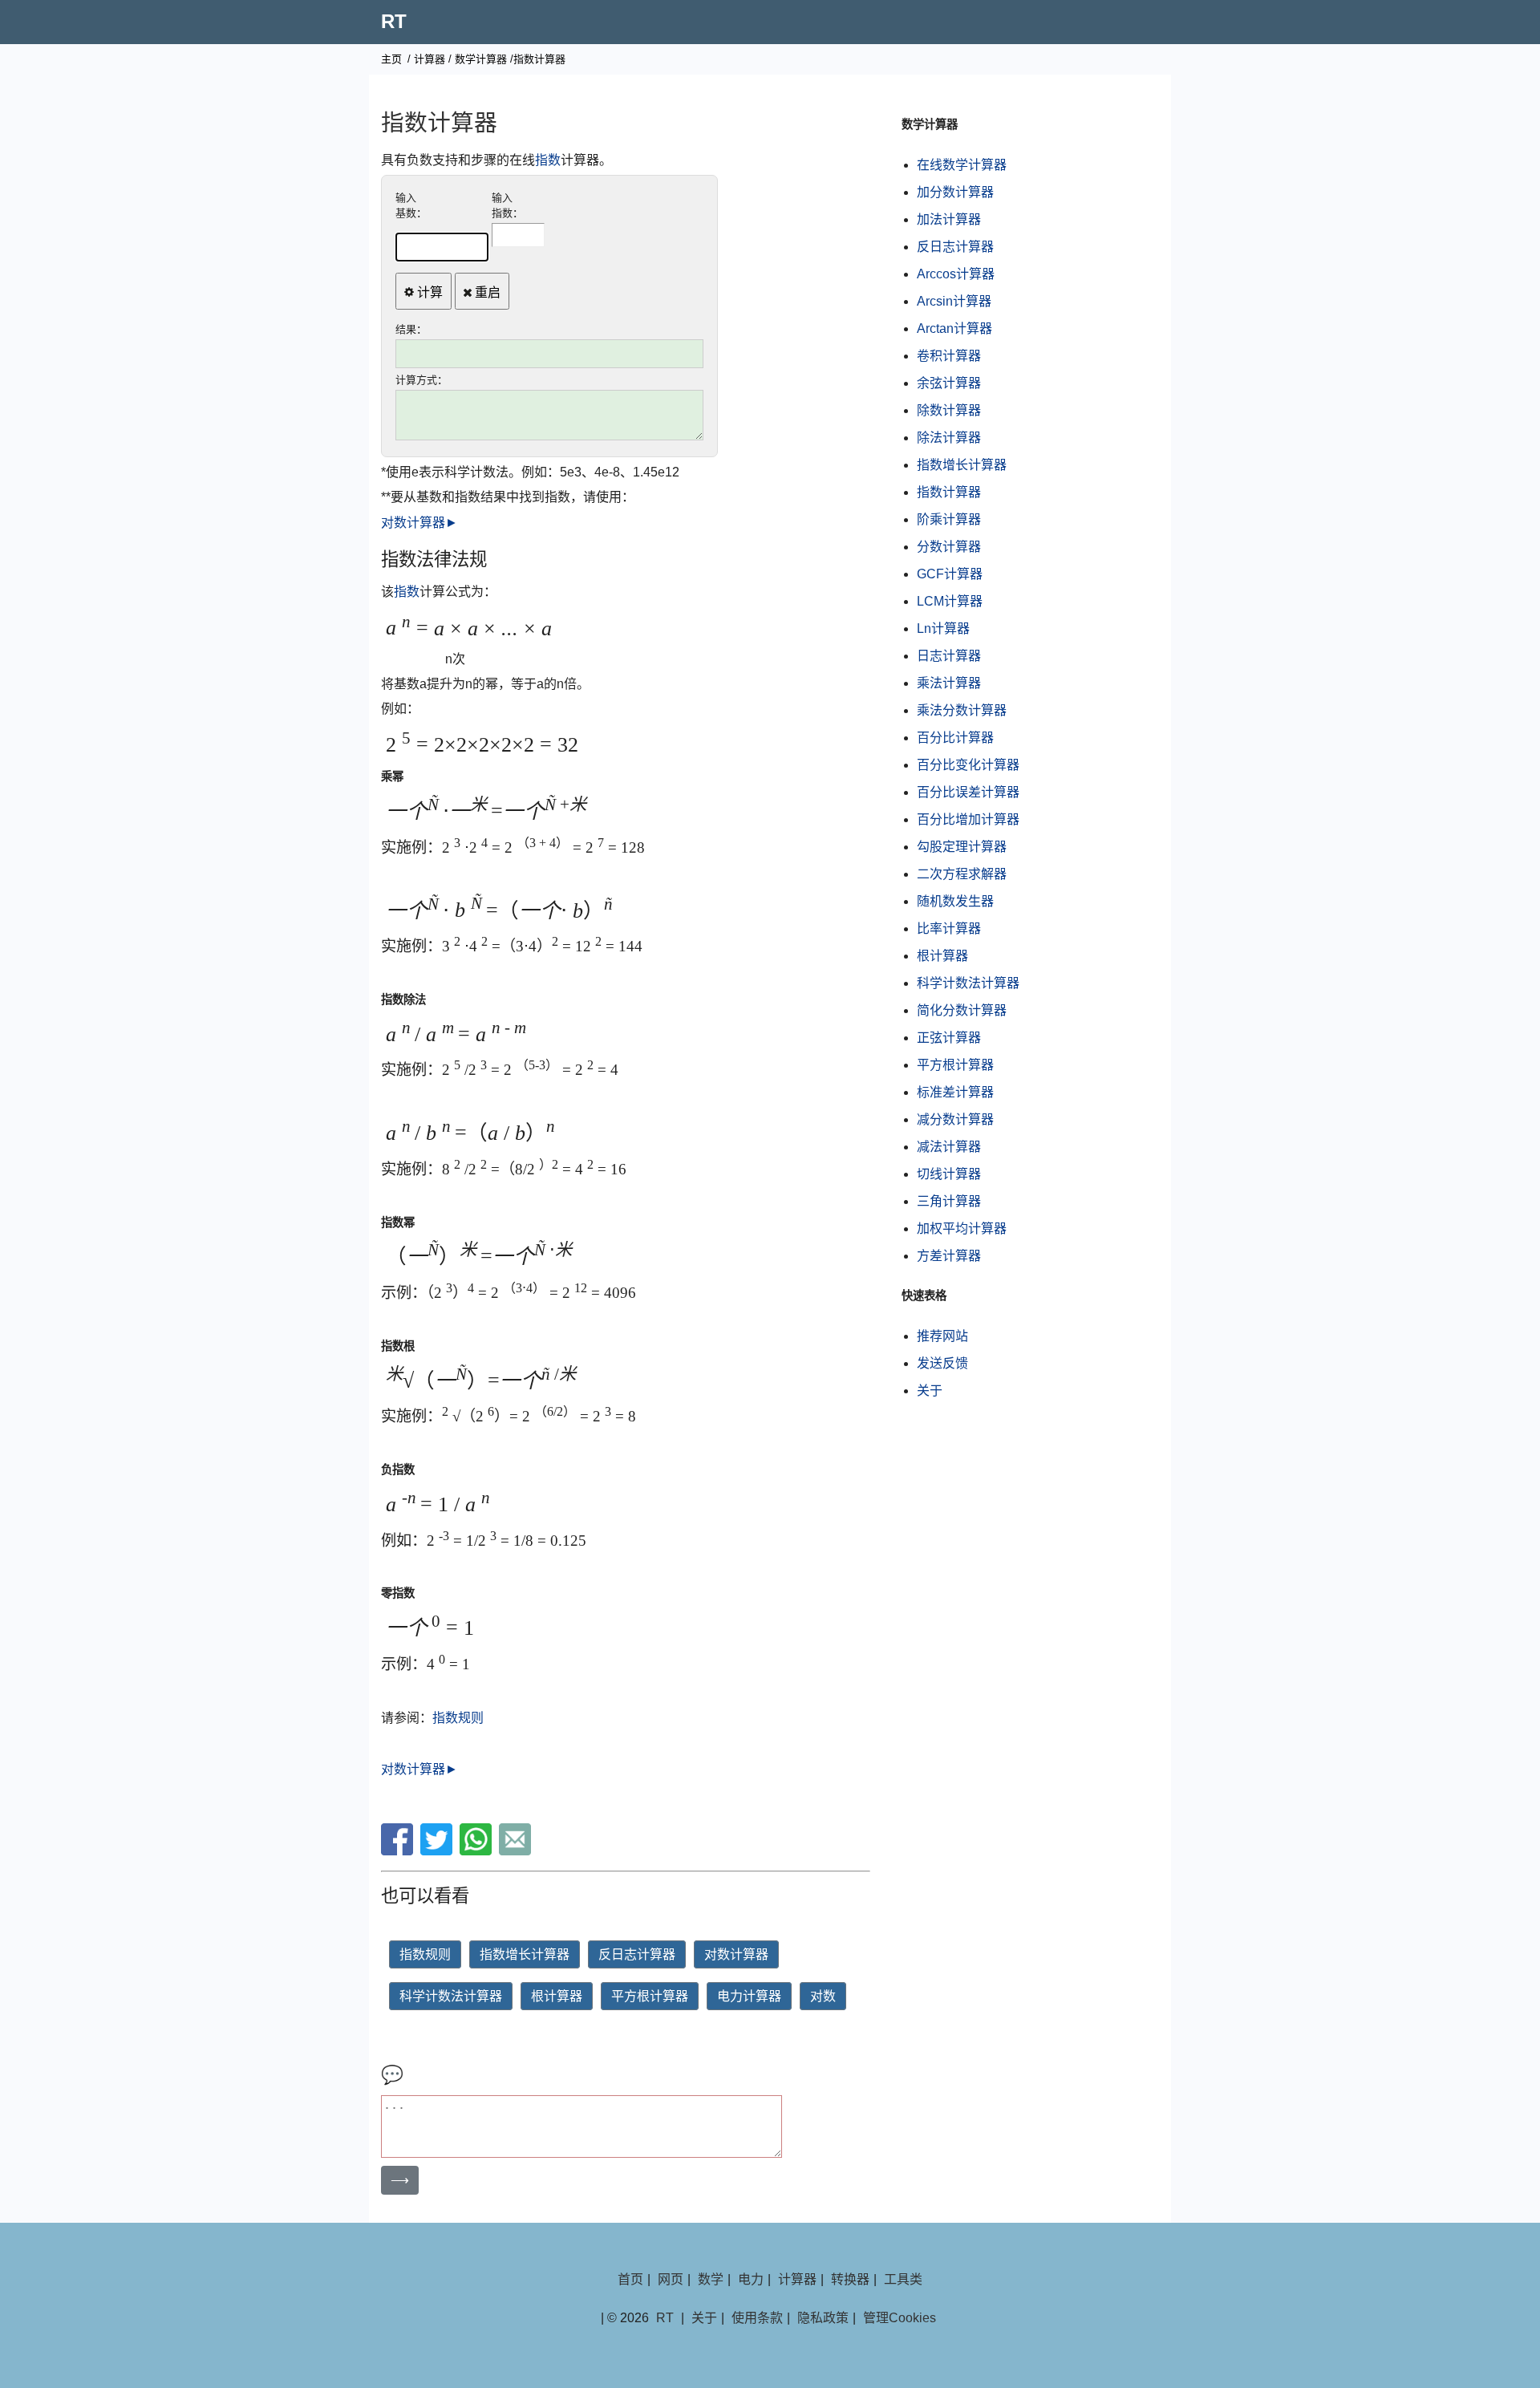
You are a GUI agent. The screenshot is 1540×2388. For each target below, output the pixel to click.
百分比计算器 (955, 738)
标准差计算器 (955, 1092)
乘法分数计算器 (962, 710)
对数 (823, 1996)
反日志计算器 (637, 1954)
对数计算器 (736, 1954)
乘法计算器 (949, 683)
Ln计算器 (943, 628)
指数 (548, 160)
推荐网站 (942, 1336)
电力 (751, 2279)
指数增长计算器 (525, 1954)
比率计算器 (949, 928)
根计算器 (557, 1996)
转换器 (850, 2279)
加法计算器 (949, 219)
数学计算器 (481, 59)
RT (394, 21)
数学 (711, 2279)
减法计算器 (949, 1147)
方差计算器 (949, 1256)
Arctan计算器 (954, 328)
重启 (486, 292)
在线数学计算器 (962, 165)
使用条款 (757, 2318)
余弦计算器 (949, 383)
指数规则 (458, 1718)
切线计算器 (949, 1174)
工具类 (903, 2279)
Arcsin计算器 (954, 301)
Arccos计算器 (956, 274)
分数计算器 (949, 547)
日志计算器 (949, 656)
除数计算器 (949, 410)
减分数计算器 (955, 1119)
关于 (930, 1391)
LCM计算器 (950, 601)
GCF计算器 (950, 574)
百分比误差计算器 (968, 792)
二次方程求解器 (962, 874)
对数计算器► (419, 523)
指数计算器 (949, 492)
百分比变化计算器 (968, 765)
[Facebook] (399, 1851)
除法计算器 (949, 438)
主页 (391, 59)
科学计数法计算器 (451, 1996)
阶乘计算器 (949, 519)
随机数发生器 (955, 901)
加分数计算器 (955, 192)
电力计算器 (749, 1996)
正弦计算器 (949, 1038)
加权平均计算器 (962, 1228)
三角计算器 (949, 1201)
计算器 (430, 59)
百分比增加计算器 (968, 819)
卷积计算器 (949, 356)
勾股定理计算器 (962, 847)
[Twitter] (438, 1851)
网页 (671, 2279)
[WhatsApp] (478, 1851)
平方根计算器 (650, 1996)
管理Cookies (900, 2318)
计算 (428, 292)
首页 (630, 2279)
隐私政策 (823, 2318)
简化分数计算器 (962, 1010)
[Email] (517, 1851)
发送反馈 (942, 1363)
